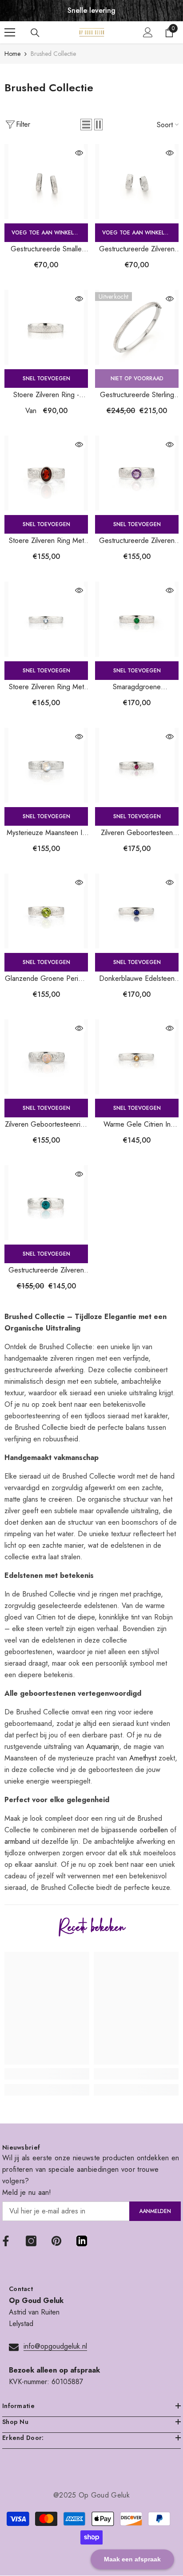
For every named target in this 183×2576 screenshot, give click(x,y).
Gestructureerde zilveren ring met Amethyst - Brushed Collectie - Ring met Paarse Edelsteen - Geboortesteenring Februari (137, 541)
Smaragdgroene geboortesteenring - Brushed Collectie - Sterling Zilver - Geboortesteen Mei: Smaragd (137, 687)
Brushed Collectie (53, 54)
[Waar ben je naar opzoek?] (35, 33)
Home (12, 54)
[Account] (148, 32)
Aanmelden (155, 2211)
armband (17, 1841)
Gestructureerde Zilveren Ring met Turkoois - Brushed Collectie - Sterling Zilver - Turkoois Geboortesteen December (46, 1270)
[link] (47, 2074)
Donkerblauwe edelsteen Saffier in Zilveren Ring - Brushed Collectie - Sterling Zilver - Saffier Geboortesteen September (137, 979)
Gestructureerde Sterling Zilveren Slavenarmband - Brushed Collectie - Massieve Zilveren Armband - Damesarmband (137, 395)
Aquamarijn (103, 1747)
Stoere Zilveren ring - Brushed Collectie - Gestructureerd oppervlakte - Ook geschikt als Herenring (46, 395)
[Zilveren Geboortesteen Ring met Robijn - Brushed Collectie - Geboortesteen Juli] (137, 765)
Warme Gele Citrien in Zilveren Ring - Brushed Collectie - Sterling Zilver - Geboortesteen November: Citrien (137, 1125)
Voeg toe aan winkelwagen (50, 233)
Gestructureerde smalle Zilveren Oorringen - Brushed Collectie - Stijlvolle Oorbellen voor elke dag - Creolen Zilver (46, 249)
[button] (86, 125)
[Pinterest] (56, 2241)
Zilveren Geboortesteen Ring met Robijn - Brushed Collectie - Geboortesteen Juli (137, 833)
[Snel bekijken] (79, 153)
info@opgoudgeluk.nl (55, 2346)
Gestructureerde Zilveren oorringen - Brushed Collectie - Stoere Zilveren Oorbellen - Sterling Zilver (137, 249)
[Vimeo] (82, 2241)
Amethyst (143, 1758)
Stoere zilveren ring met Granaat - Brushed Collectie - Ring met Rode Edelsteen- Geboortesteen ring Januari (46, 541)
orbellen (156, 1830)
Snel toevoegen (46, 379)
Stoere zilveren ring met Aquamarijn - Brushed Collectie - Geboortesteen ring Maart (46, 687)
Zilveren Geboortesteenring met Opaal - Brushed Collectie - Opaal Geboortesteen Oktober (46, 1125)
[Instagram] (31, 2241)
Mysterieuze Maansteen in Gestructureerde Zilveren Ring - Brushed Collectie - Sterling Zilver (46, 833)
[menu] (10, 32)
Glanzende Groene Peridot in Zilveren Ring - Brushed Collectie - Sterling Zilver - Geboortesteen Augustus (46, 979)
